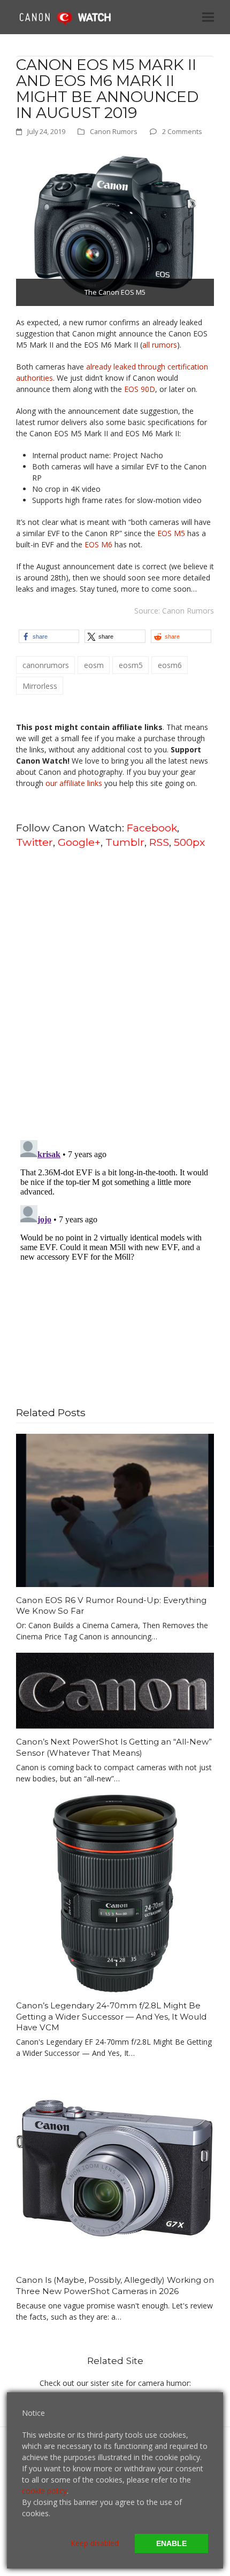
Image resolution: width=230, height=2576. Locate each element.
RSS (159, 842)
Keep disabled (95, 2543)
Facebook (152, 828)
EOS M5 (171, 533)
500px (189, 842)
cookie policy (44, 2491)
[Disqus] (115, 993)
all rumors (160, 345)
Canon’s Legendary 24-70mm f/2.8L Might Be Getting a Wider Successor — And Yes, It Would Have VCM (111, 2016)
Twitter (34, 842)
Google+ (79, 842)
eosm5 (131, 665)
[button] (208, 17)
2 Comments (182, 131)
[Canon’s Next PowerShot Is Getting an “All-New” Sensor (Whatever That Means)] (115, 1690)
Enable (171, 2543)
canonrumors (46, 665)
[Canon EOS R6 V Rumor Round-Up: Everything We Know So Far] (115, 1509)
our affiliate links (74, 783)
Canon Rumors (114, 131)
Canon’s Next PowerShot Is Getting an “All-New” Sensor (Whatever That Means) (114, 1747)
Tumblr (125, 842)
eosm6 (170, 665)
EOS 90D (140, 389)
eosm (94, 665)
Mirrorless (40, 686)
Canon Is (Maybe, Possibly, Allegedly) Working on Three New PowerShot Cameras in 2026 (115, 2286)
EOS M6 (98, 544)
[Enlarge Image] (115, 226)
